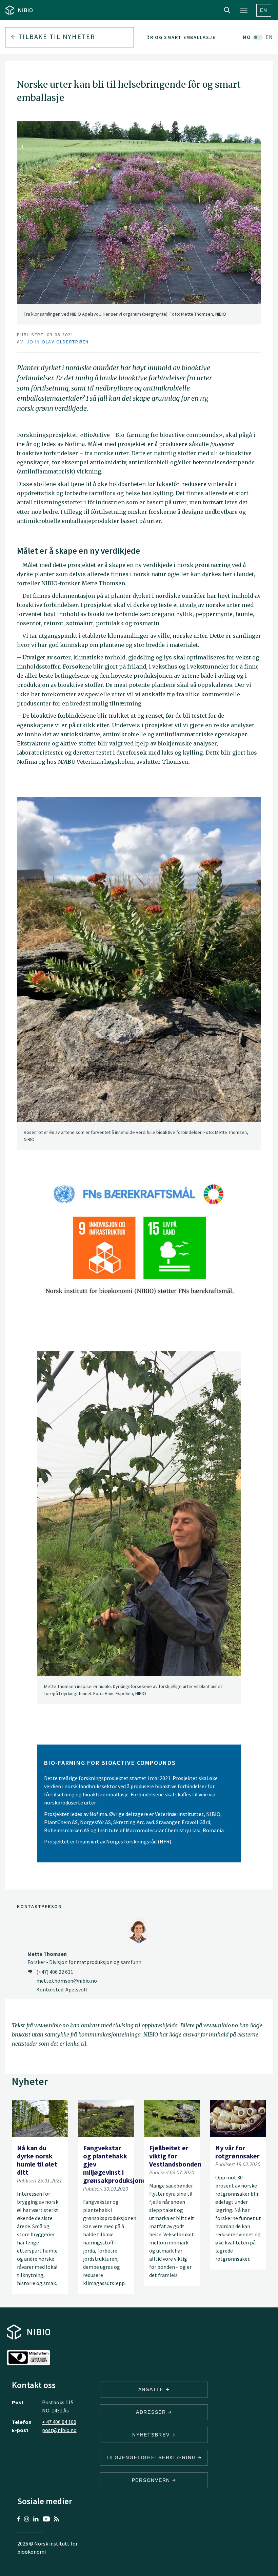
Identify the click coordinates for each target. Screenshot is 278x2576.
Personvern (152, 2480)
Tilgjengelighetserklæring (152, 2457)
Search (227, 10)
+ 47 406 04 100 (59, 2422)
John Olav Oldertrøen (58, 342)
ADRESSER (152, 2412)
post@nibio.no (59, 2430)
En (264, 10)
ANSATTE (152, 2389)
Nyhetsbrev (152, 2435)
